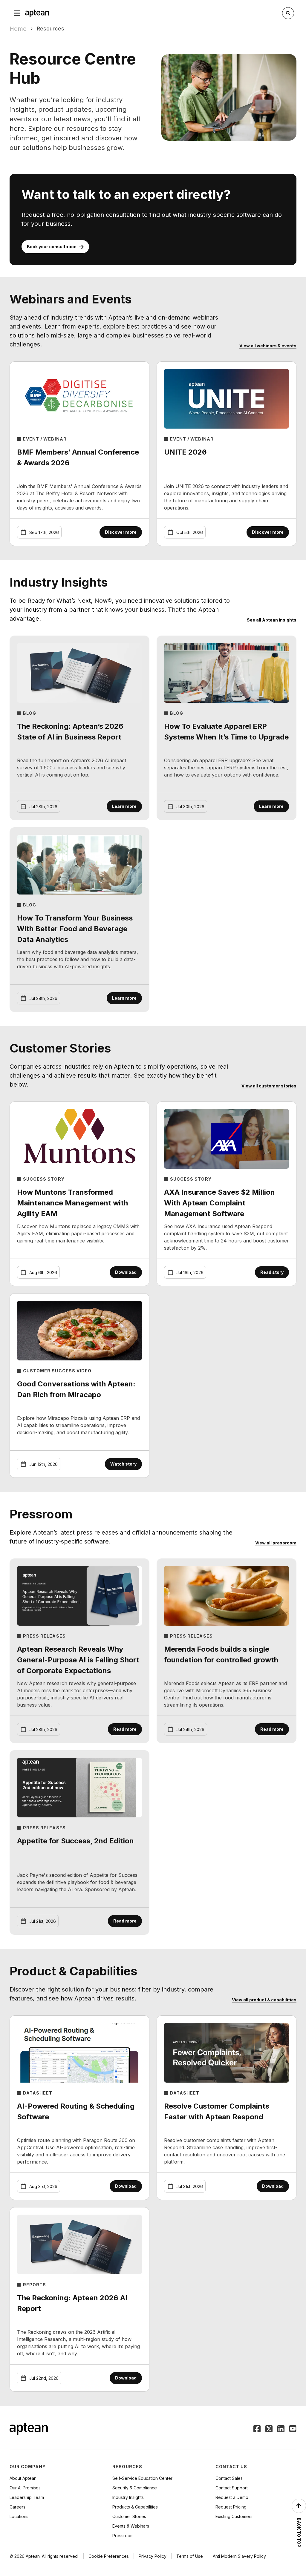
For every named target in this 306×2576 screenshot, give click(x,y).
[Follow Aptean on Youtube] (293, 2429)
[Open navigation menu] (17, 13)
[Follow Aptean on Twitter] (269, 2429)
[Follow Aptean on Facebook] (257, 2429)
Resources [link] (51, 29)
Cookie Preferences (109, 2556)
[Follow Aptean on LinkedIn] (281, 2429)
